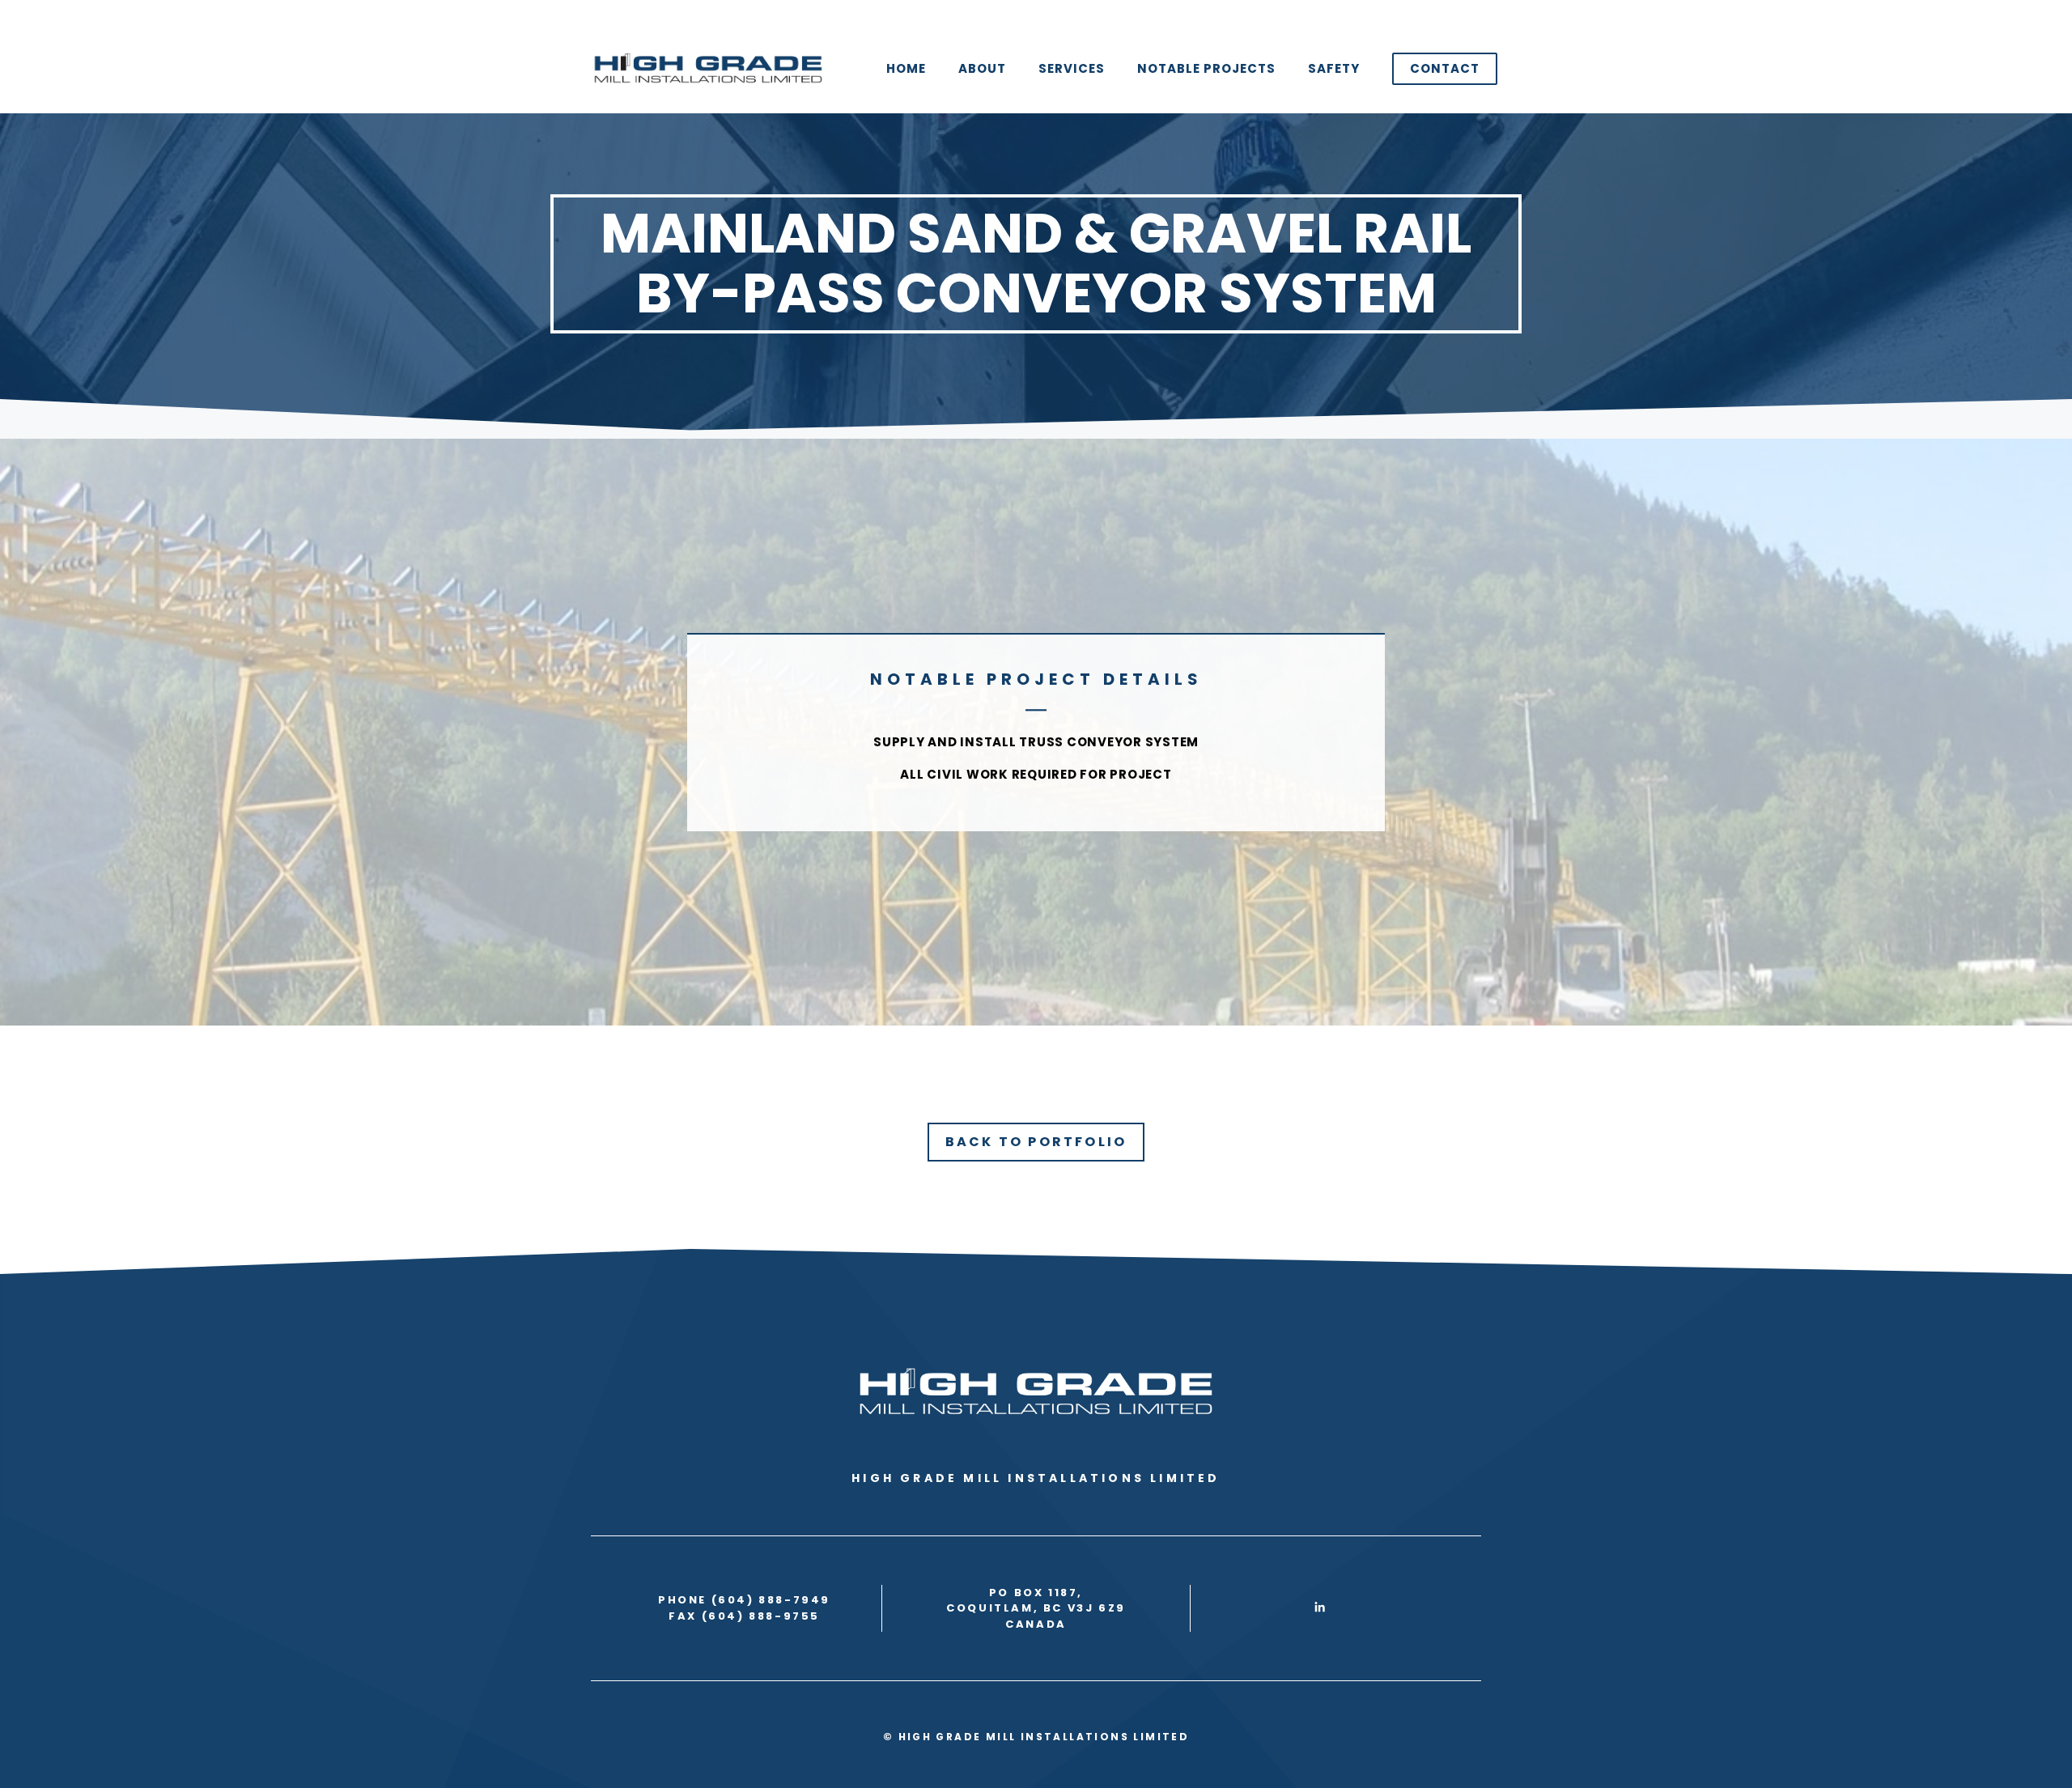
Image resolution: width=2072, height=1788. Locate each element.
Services (1072, 68)
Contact (1445, 68)
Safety (1334, 68)
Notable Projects (1206, 68)
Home (906, 68)
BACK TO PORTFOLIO (1036, 1142)
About (982, 68)
